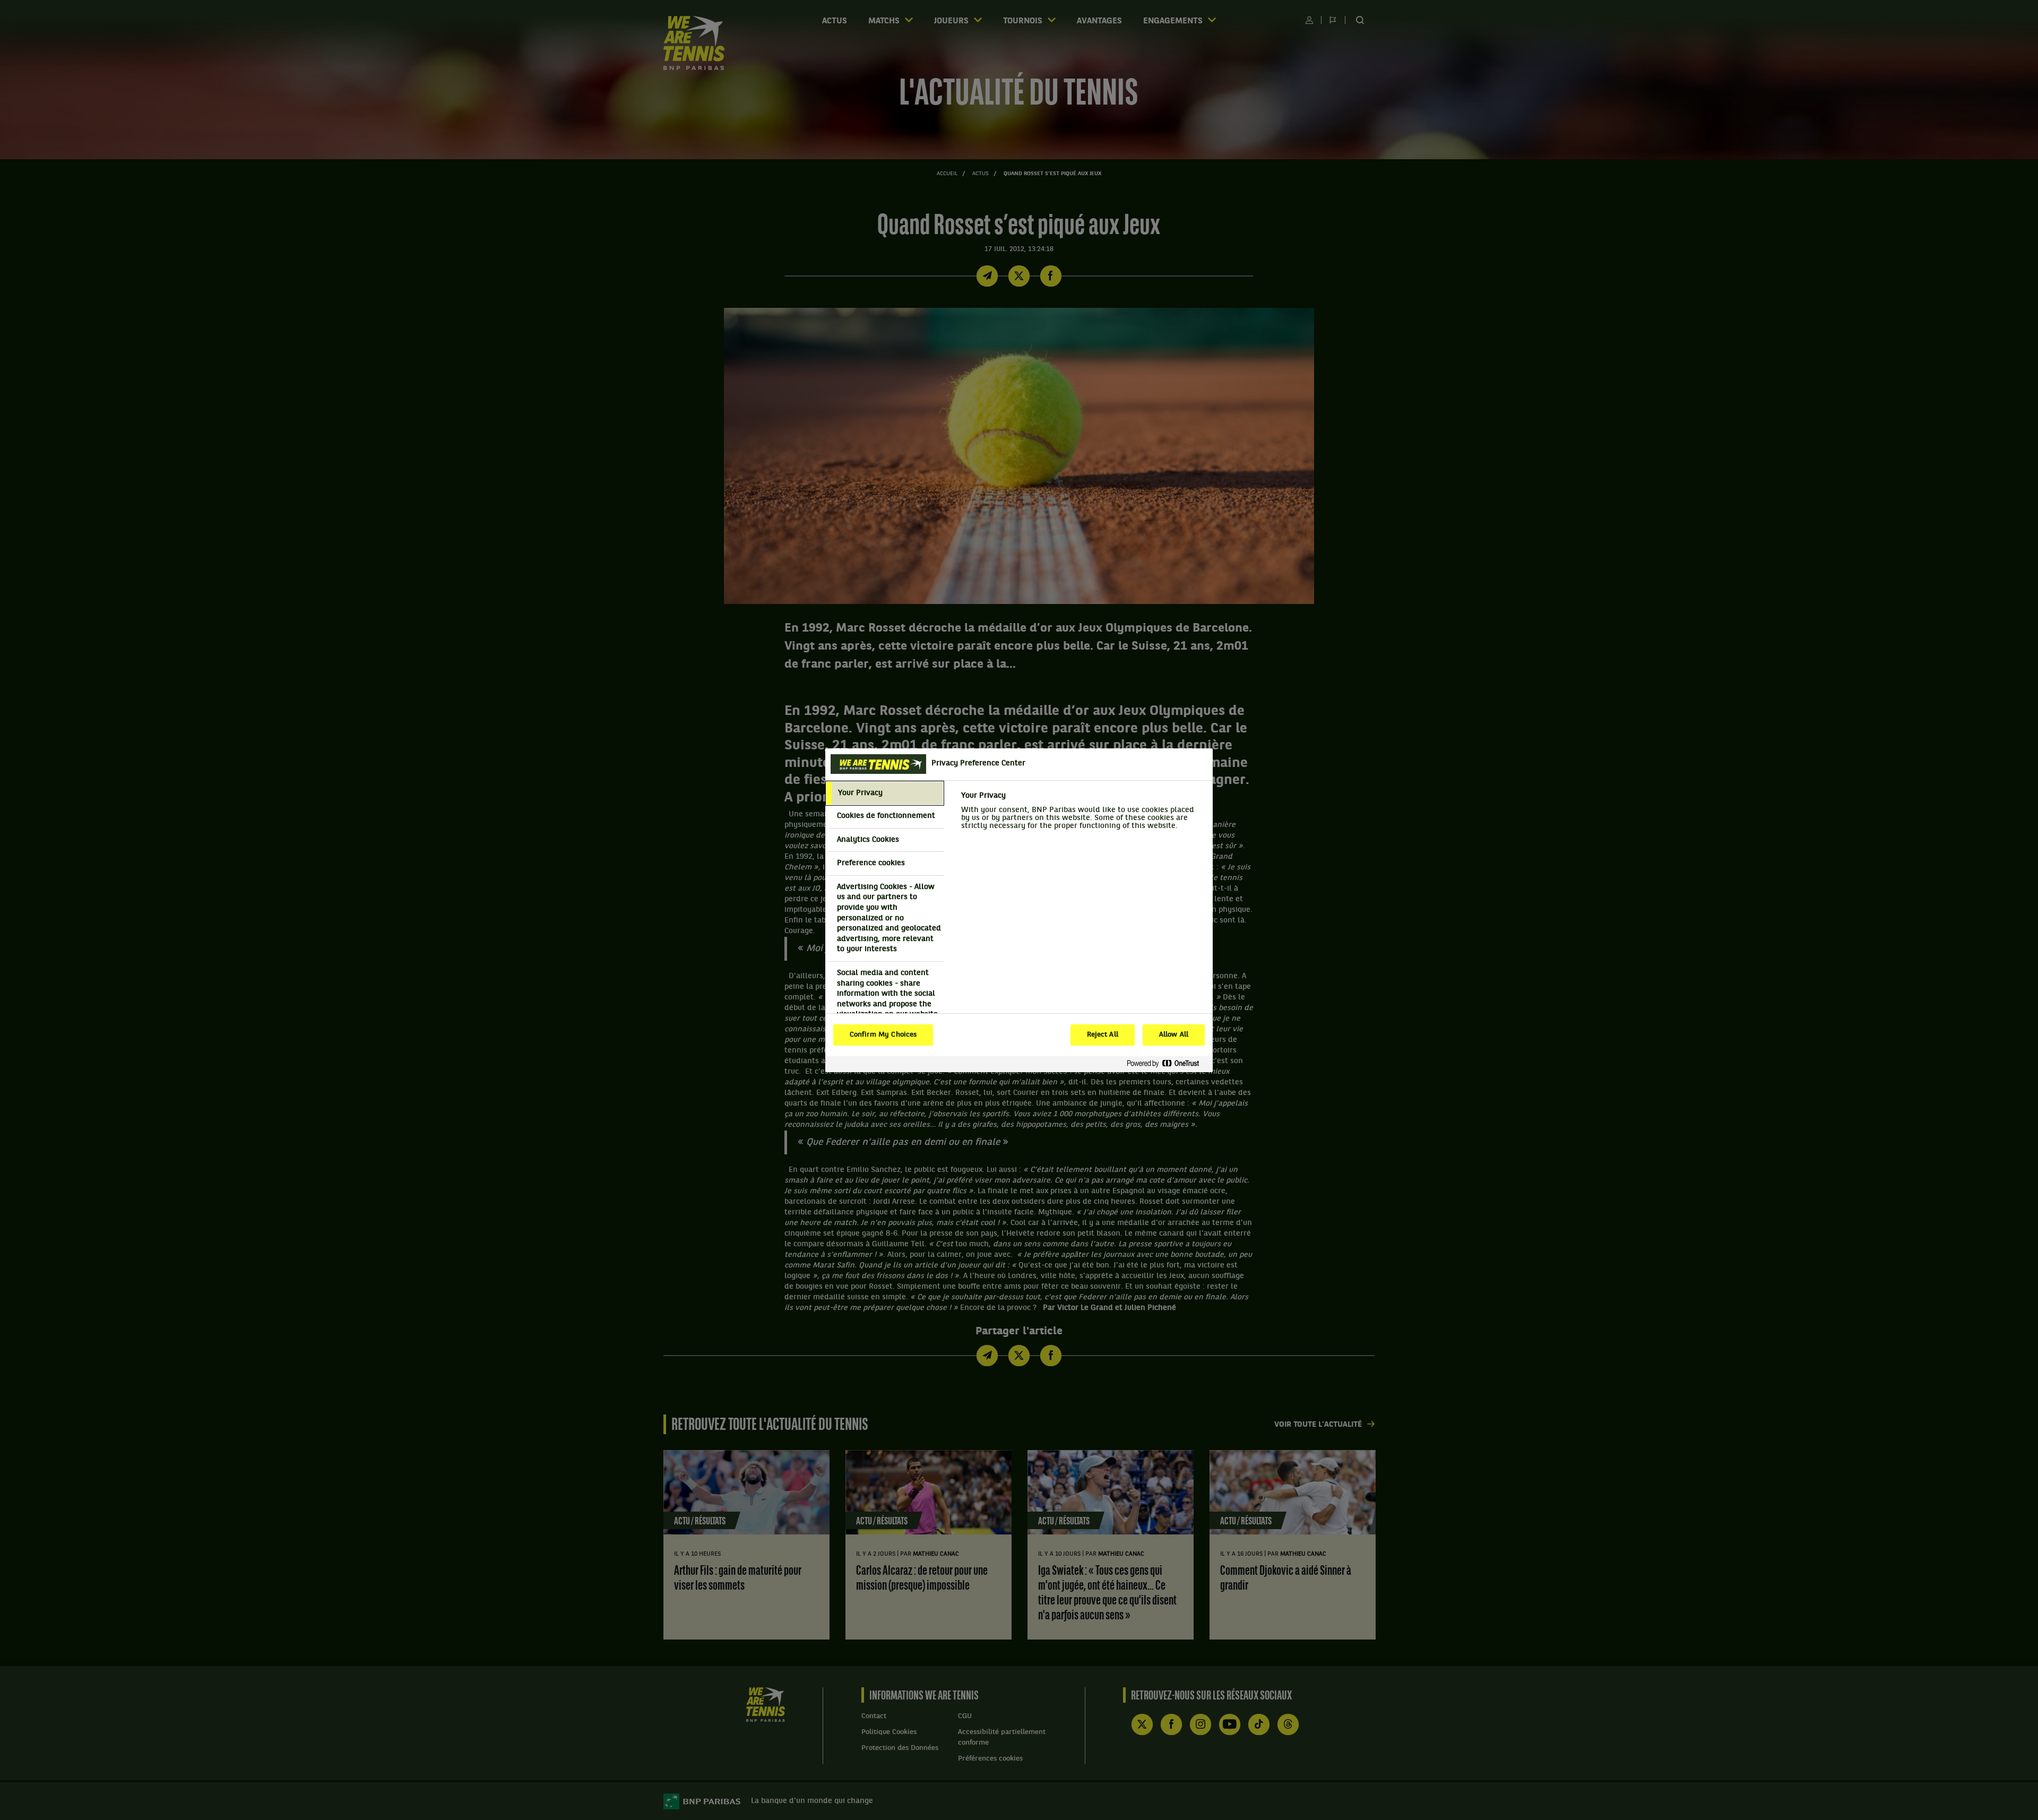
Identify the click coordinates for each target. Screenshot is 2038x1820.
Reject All (1103, 1035)
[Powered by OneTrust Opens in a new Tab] (1167, 1064)
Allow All (1174, 1035)
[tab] (885, 793)
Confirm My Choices (883, 1035)
